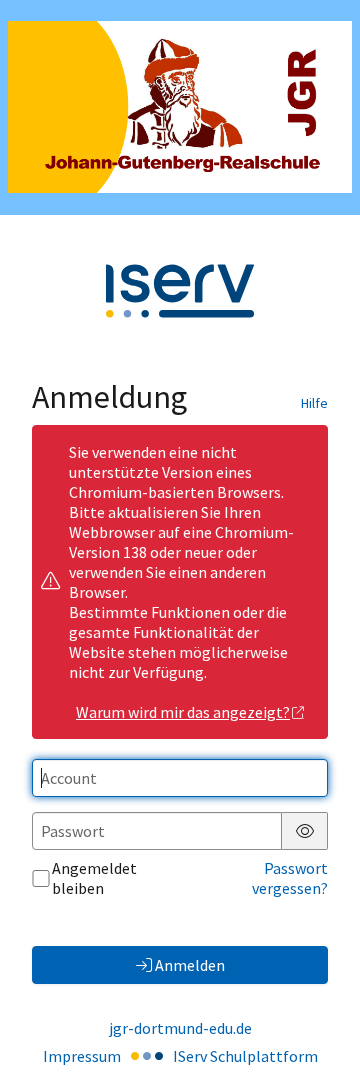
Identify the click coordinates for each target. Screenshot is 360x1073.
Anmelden (190, 965)
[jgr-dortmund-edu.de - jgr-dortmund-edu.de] (180, 107)
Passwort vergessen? (290, 878)
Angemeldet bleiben (94, 878)
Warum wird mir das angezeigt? (183, 712)
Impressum (82, 1056)
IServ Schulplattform (245, 1056)
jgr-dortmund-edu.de (180, 1028)
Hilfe (314, 403)
